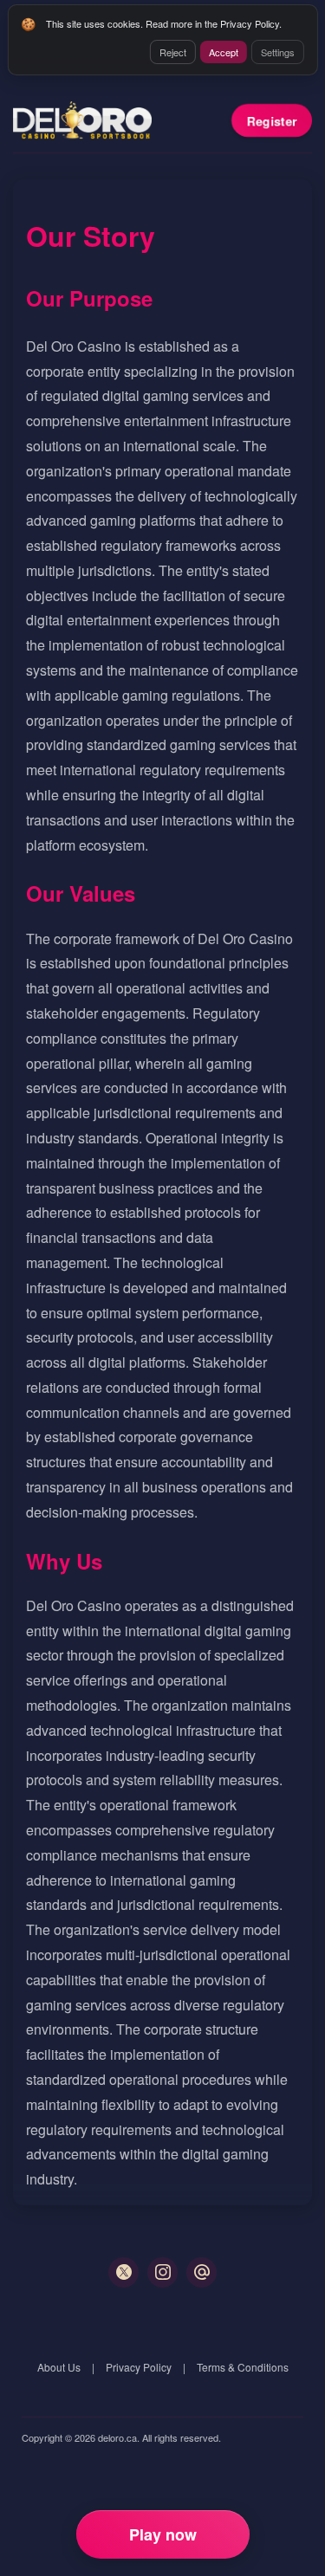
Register (272, 120)
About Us (59, 2367)
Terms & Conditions (243, 2367)
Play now (163, 2534)
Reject (173, 52)
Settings (278, 52)
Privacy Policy (139, 2367)
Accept (224, 52)
